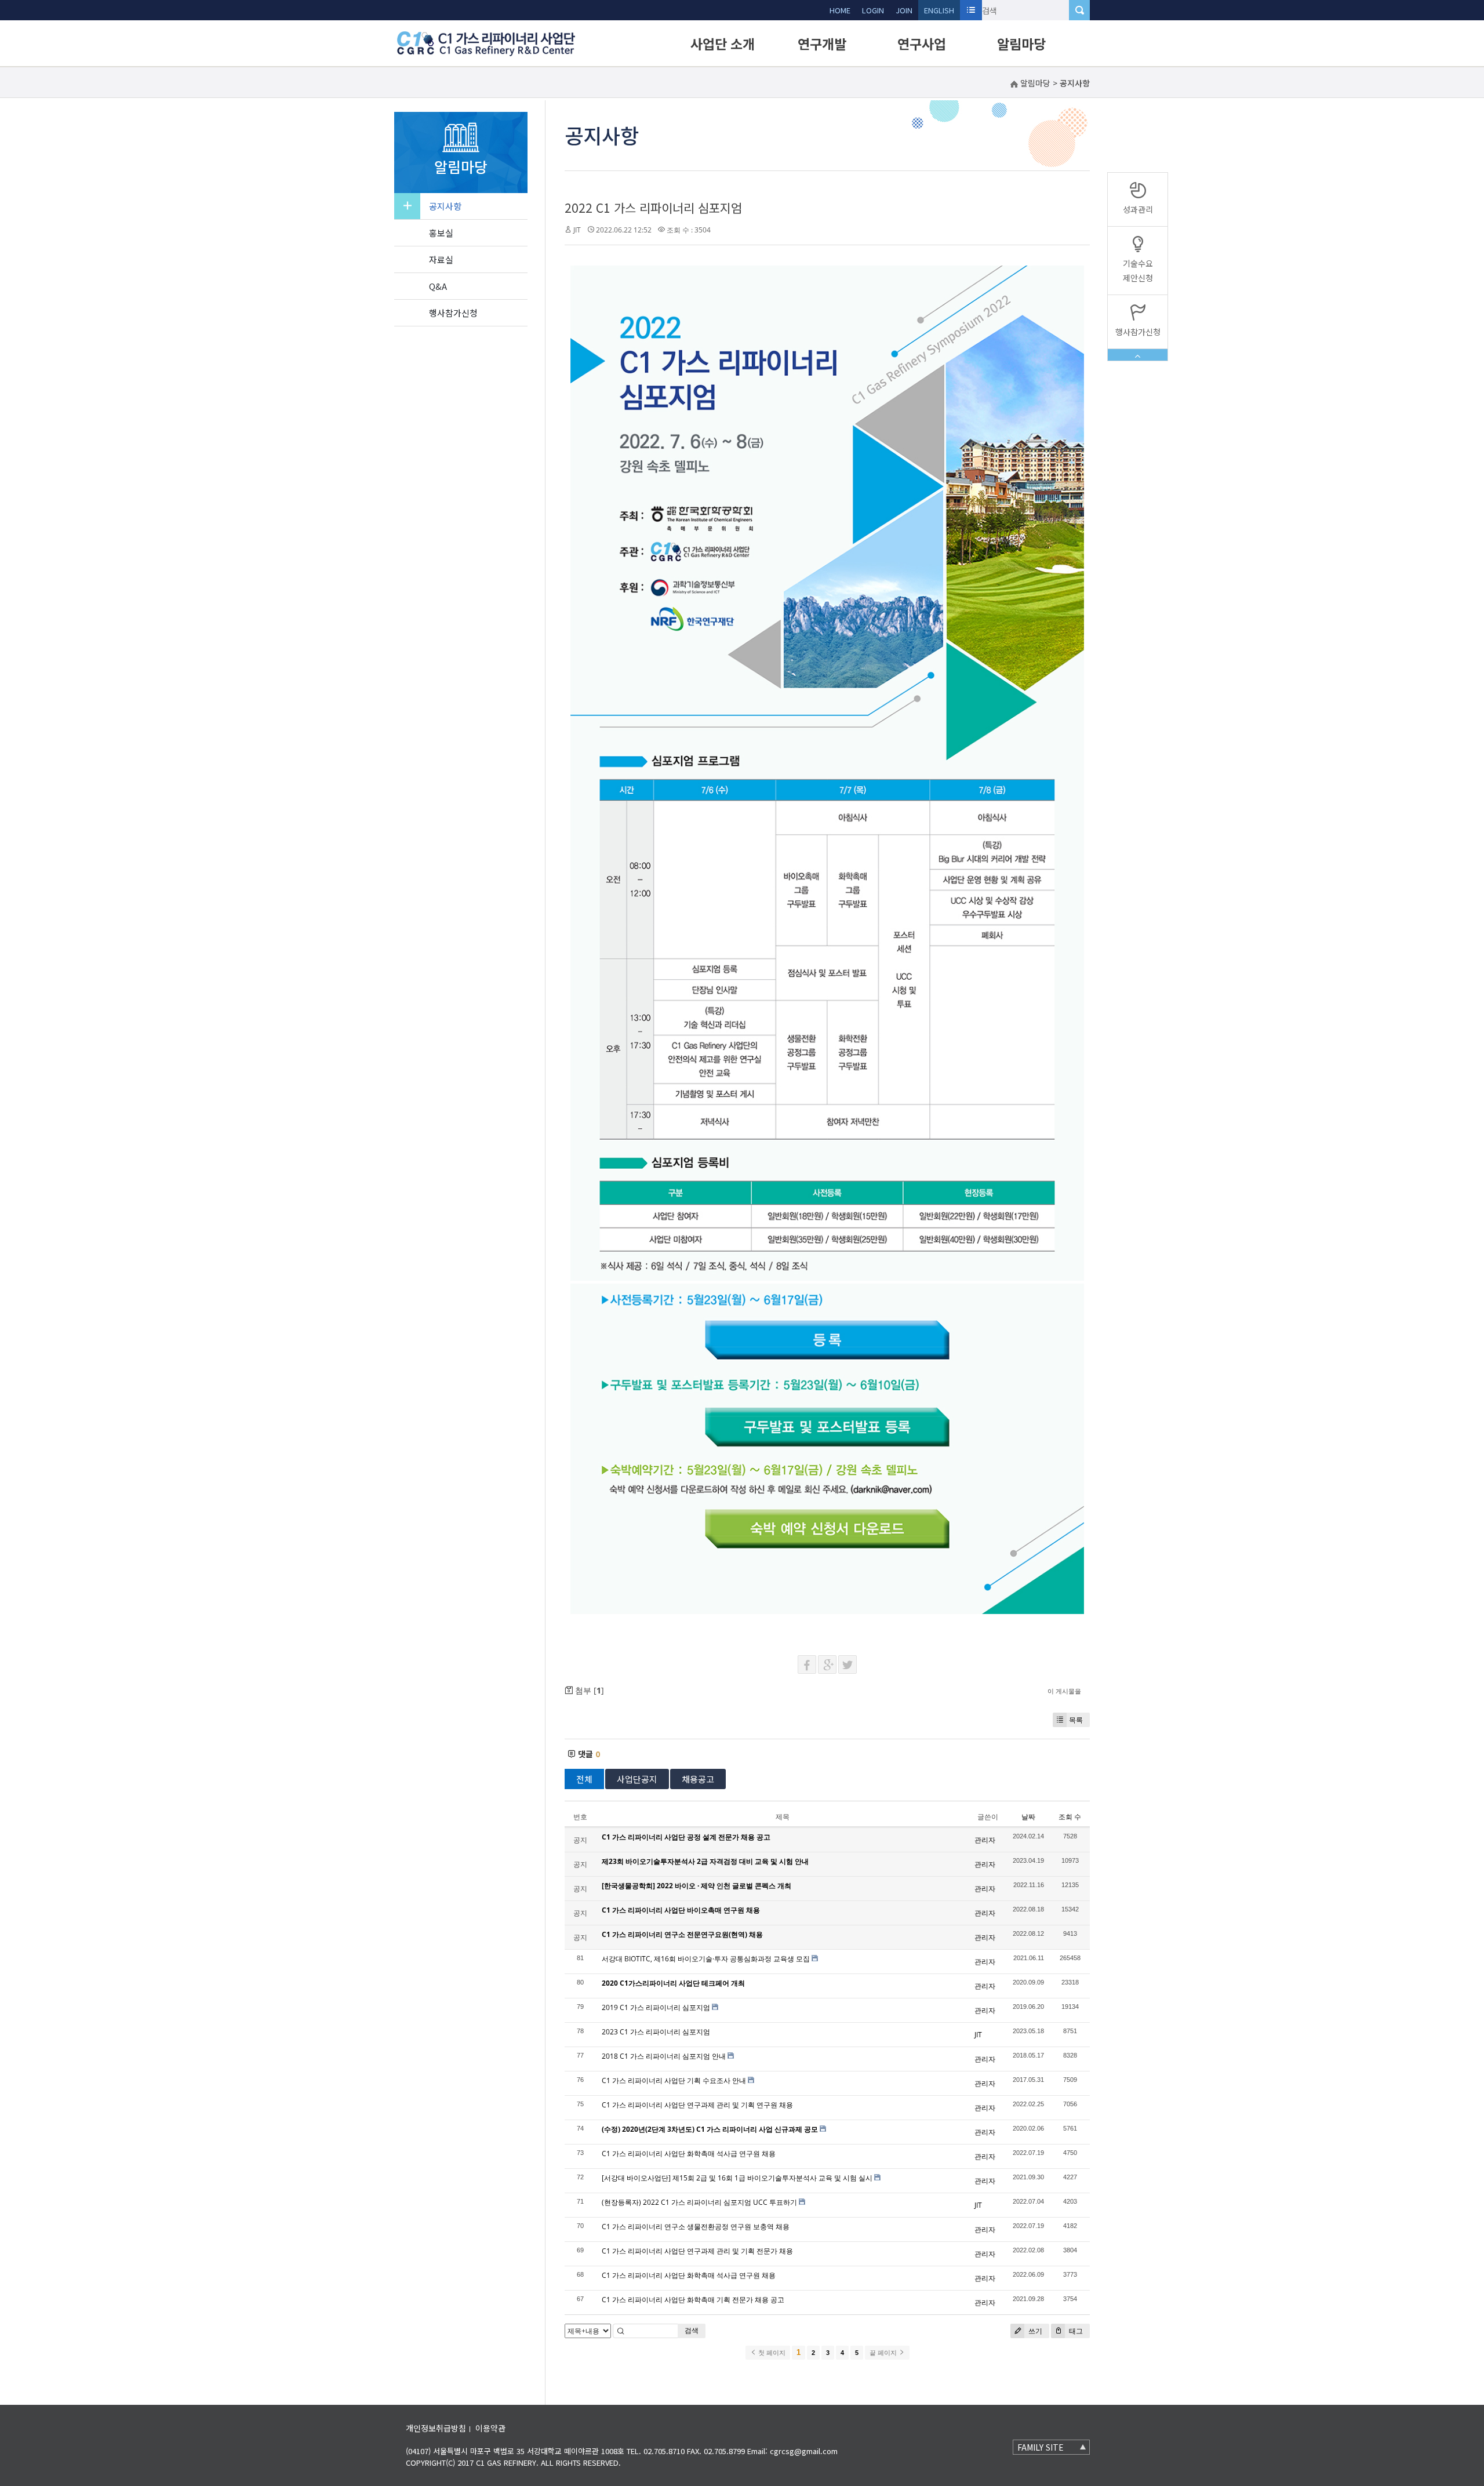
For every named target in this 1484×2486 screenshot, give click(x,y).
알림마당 (1021, 43)
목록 (1076, 1720)
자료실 (441, 259)
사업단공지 (637, 1779)
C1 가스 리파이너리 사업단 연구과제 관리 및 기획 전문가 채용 (697, 2251)
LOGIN (873, 10)
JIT (577, 230)
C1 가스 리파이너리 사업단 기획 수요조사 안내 (674, 2080)
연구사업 (922, 43)
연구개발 (822, 43)
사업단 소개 (723, 43)
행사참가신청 (453, 313)
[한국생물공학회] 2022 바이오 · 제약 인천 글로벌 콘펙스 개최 (696, 1886)
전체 (584, 1779)
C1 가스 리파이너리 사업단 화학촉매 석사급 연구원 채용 (689, 2154)
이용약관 (490, 2428)
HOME (840, 10)
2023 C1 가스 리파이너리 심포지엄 (656, 2032)
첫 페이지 (771, 2353)
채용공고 (698, 1779)
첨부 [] (588, 1690)
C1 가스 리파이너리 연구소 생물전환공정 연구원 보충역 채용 (696, 2227)
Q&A (438, 286)
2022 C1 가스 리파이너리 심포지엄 (653, 208)
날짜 (1028, 1817)
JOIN (904, 10)
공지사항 (445, 206)
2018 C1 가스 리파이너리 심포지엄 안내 (664, 2056)
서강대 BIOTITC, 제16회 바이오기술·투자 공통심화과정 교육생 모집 (706, 1959)
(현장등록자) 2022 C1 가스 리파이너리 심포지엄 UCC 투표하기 (699, 2202)
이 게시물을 (1064, 1691)
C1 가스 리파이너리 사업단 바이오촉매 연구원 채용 (681, 1910)
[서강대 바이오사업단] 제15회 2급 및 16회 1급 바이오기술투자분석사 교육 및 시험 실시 (737, 2178)
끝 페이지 (884, 2353)
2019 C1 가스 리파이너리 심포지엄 (656, 2007)
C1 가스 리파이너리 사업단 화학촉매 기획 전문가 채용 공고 (693, 2300)
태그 (1075, 2331)
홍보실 (441, 233)
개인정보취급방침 (436, 2428)
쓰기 (1034, 2331)
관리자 (985, 1840)
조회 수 (1070, 1817)
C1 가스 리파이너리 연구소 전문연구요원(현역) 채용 (682, 1934)
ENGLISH (939, 10)
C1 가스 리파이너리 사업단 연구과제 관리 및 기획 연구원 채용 (697, 2105)
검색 (692, 2330)
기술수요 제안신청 (1138, 270)
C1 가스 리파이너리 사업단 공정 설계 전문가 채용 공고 (686, 1837)
